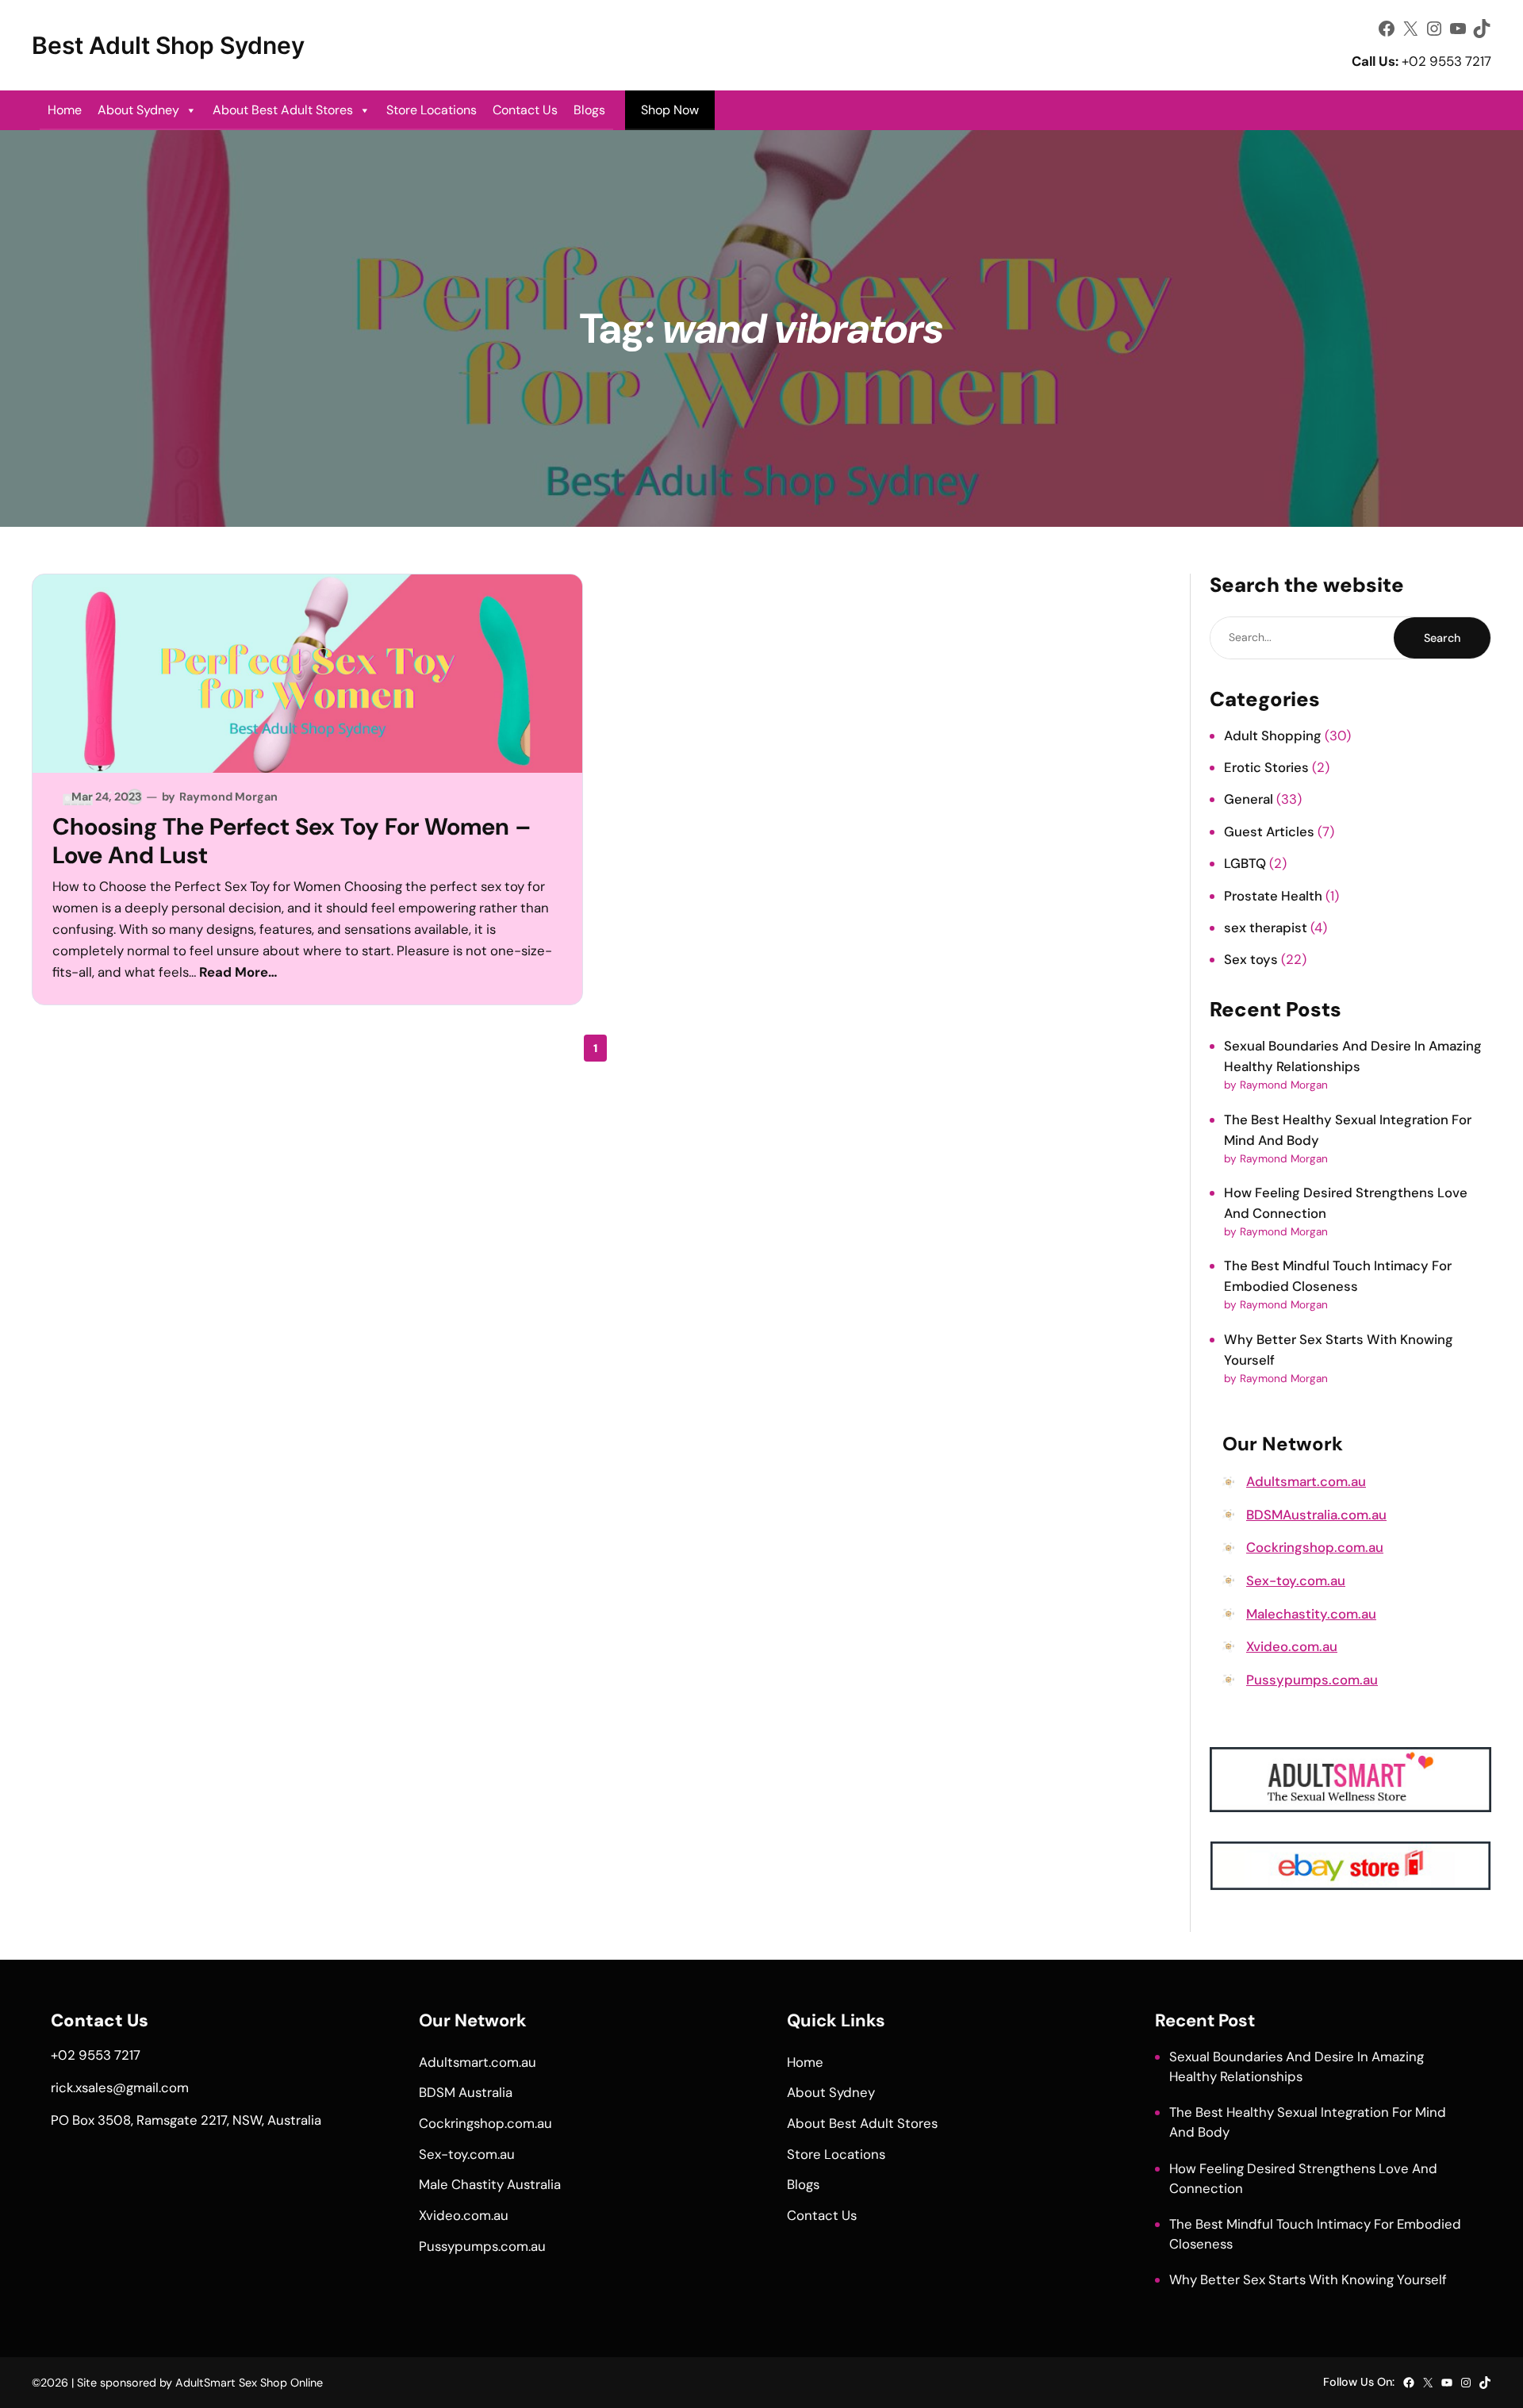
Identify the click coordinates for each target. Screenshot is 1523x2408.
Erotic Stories (1266, 767)
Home (65, 110)
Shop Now (670, 110)
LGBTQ (1245, 863)
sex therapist (1266, 927)
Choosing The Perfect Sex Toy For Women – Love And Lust (292, 841)
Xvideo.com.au (1292, 1646)
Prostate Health (1273, 896)
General (1249, 799)
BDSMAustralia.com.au (1316, 1515)
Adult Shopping (1273, 735)
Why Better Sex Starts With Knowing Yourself (1308, 2279)
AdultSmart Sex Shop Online (249, 2383)
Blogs (589, 110)
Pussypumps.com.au (1312, 1680)
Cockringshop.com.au (1315, 1547)
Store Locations (432, 110)
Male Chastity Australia (490, 2184)
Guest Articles (1269, 831)
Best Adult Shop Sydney (168, 45)
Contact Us (525, 110)
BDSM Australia (466, 2092)
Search (1442, 638)
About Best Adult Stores (283, 110)
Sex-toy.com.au (1296, 1580)
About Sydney (138, 110)
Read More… (238, 972)
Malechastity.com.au (1311, 1614)
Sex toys (1251, 959)
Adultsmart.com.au (1306, 1481)
